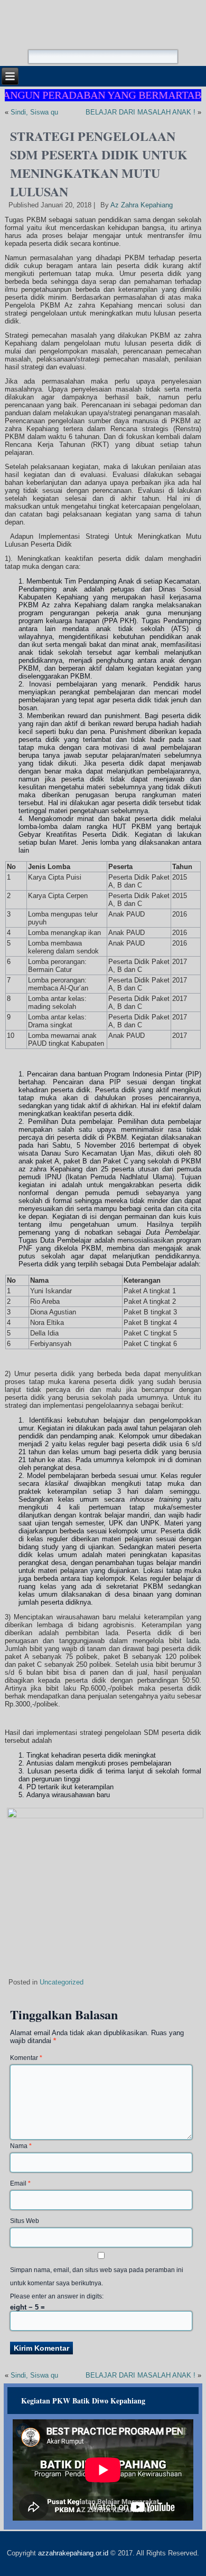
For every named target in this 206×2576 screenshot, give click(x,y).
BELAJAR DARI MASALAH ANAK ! (141, 112)
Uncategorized (62, 1982)
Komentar (26, 2058)
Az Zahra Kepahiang (142, 205)
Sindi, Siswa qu (34, 112)
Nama (21, 2146)
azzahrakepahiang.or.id (73, 2553)
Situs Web (25, 2221)
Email (20, 2183)
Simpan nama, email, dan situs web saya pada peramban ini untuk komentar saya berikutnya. (97, 2277)
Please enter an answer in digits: (57, 2296)
